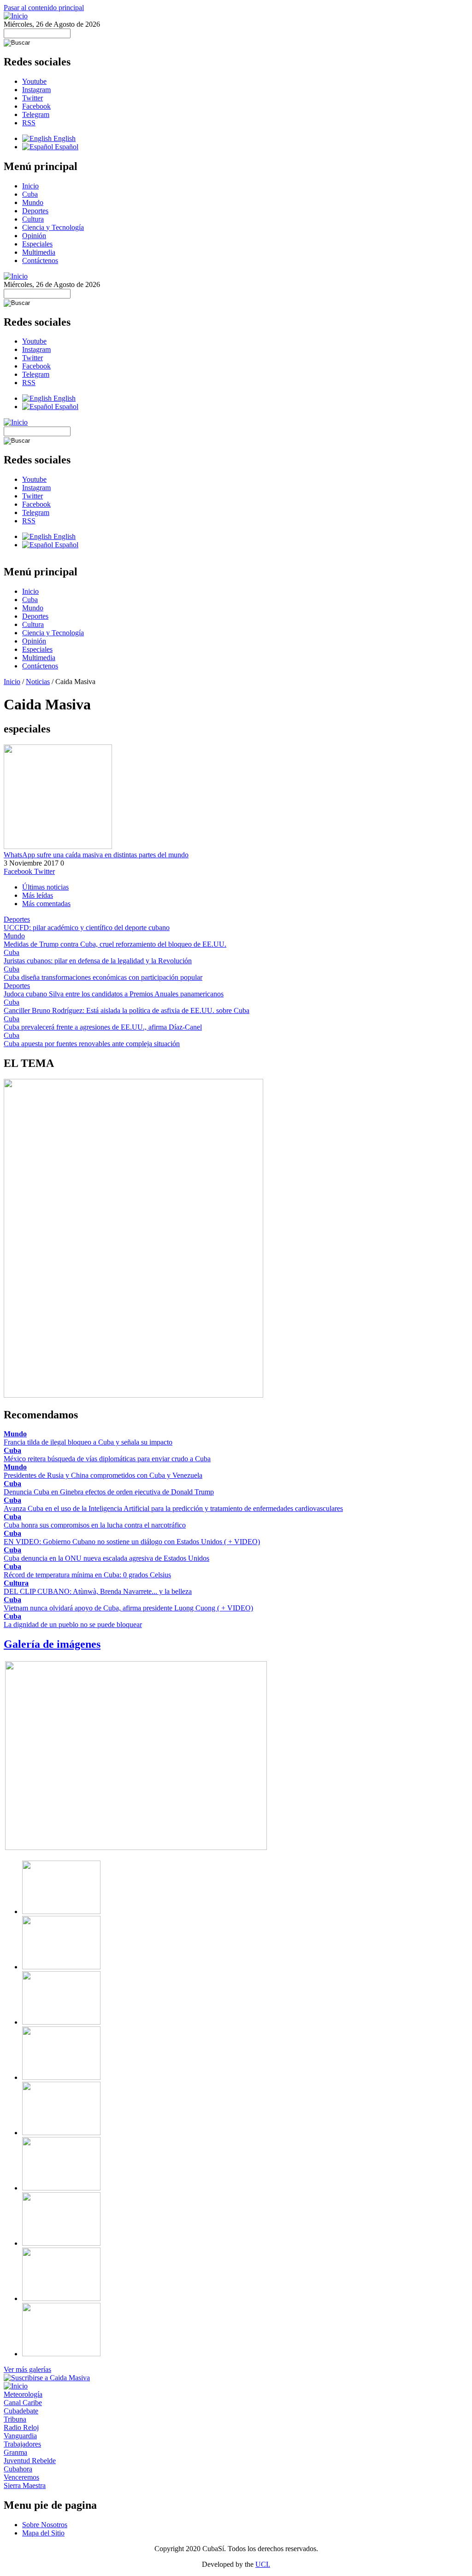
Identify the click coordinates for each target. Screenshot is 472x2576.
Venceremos (21, 2477)
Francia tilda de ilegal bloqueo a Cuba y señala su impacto (88, 1442)
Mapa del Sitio (43, 2533)
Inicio (30, 186)
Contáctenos (40, 261)
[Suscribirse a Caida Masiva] (47, 2378)
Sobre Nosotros (45, 2525)
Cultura (33, 219)
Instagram (36, 90)
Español (66, 147)
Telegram (36, 114)
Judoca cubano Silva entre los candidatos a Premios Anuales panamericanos (114, 994)
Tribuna (15, 2419)
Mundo (33, 202)
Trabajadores (22, 2444)
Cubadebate (21, 2411)
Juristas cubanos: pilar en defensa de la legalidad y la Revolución (98, 961)
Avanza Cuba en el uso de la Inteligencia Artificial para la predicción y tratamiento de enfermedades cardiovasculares (173, 1508)
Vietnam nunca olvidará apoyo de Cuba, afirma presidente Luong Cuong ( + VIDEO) (128, 1608)
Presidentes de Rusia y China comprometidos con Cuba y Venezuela (103, 1475)
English (64, 138)
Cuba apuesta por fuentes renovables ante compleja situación (92, 1044)
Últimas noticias (45, 887)
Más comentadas (46, 904)
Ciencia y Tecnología (53, 227)
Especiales (37, 244)
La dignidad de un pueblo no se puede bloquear (73, 1625)
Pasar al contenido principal (44, 8)
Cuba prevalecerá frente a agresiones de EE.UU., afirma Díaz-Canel (103, 1027)
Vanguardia (20, 2436)
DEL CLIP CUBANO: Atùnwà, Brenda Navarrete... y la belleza (98, 1591)
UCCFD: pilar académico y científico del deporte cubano (87, 928)
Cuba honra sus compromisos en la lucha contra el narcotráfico (95, 1525)
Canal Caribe (23, 2403)
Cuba (30, 194)
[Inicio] (16, 16)
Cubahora (18, 2469)
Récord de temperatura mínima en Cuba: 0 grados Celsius (87, 1575)
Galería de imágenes (52, 1644)
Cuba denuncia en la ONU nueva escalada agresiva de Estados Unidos (106, 1558)
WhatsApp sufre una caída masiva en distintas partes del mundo (96, 855)
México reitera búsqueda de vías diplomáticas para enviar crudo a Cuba (107, 1459)
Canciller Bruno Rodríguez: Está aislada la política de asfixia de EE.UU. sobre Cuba (127, 1010)
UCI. (263, 2564)
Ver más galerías (27, 2369)
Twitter (32, 98)
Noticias (38, 682)
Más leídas (38, 895)
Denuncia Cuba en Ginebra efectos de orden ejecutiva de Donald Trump (109, 1492)
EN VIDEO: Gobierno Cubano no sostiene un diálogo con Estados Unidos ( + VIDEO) (132, 1542)
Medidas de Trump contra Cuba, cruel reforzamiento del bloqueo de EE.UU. (115, 944)
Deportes (35, 211)
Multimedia (39, 252)
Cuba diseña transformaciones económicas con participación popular (103, 977)
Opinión (34, 236)
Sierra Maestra (25, 2485)
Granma (15, 2452)
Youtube (34, 81)
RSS (29, 123)
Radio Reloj (21, 2427)
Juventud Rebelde (30, 2461)
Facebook (36, 106)
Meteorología (23, 2394)
